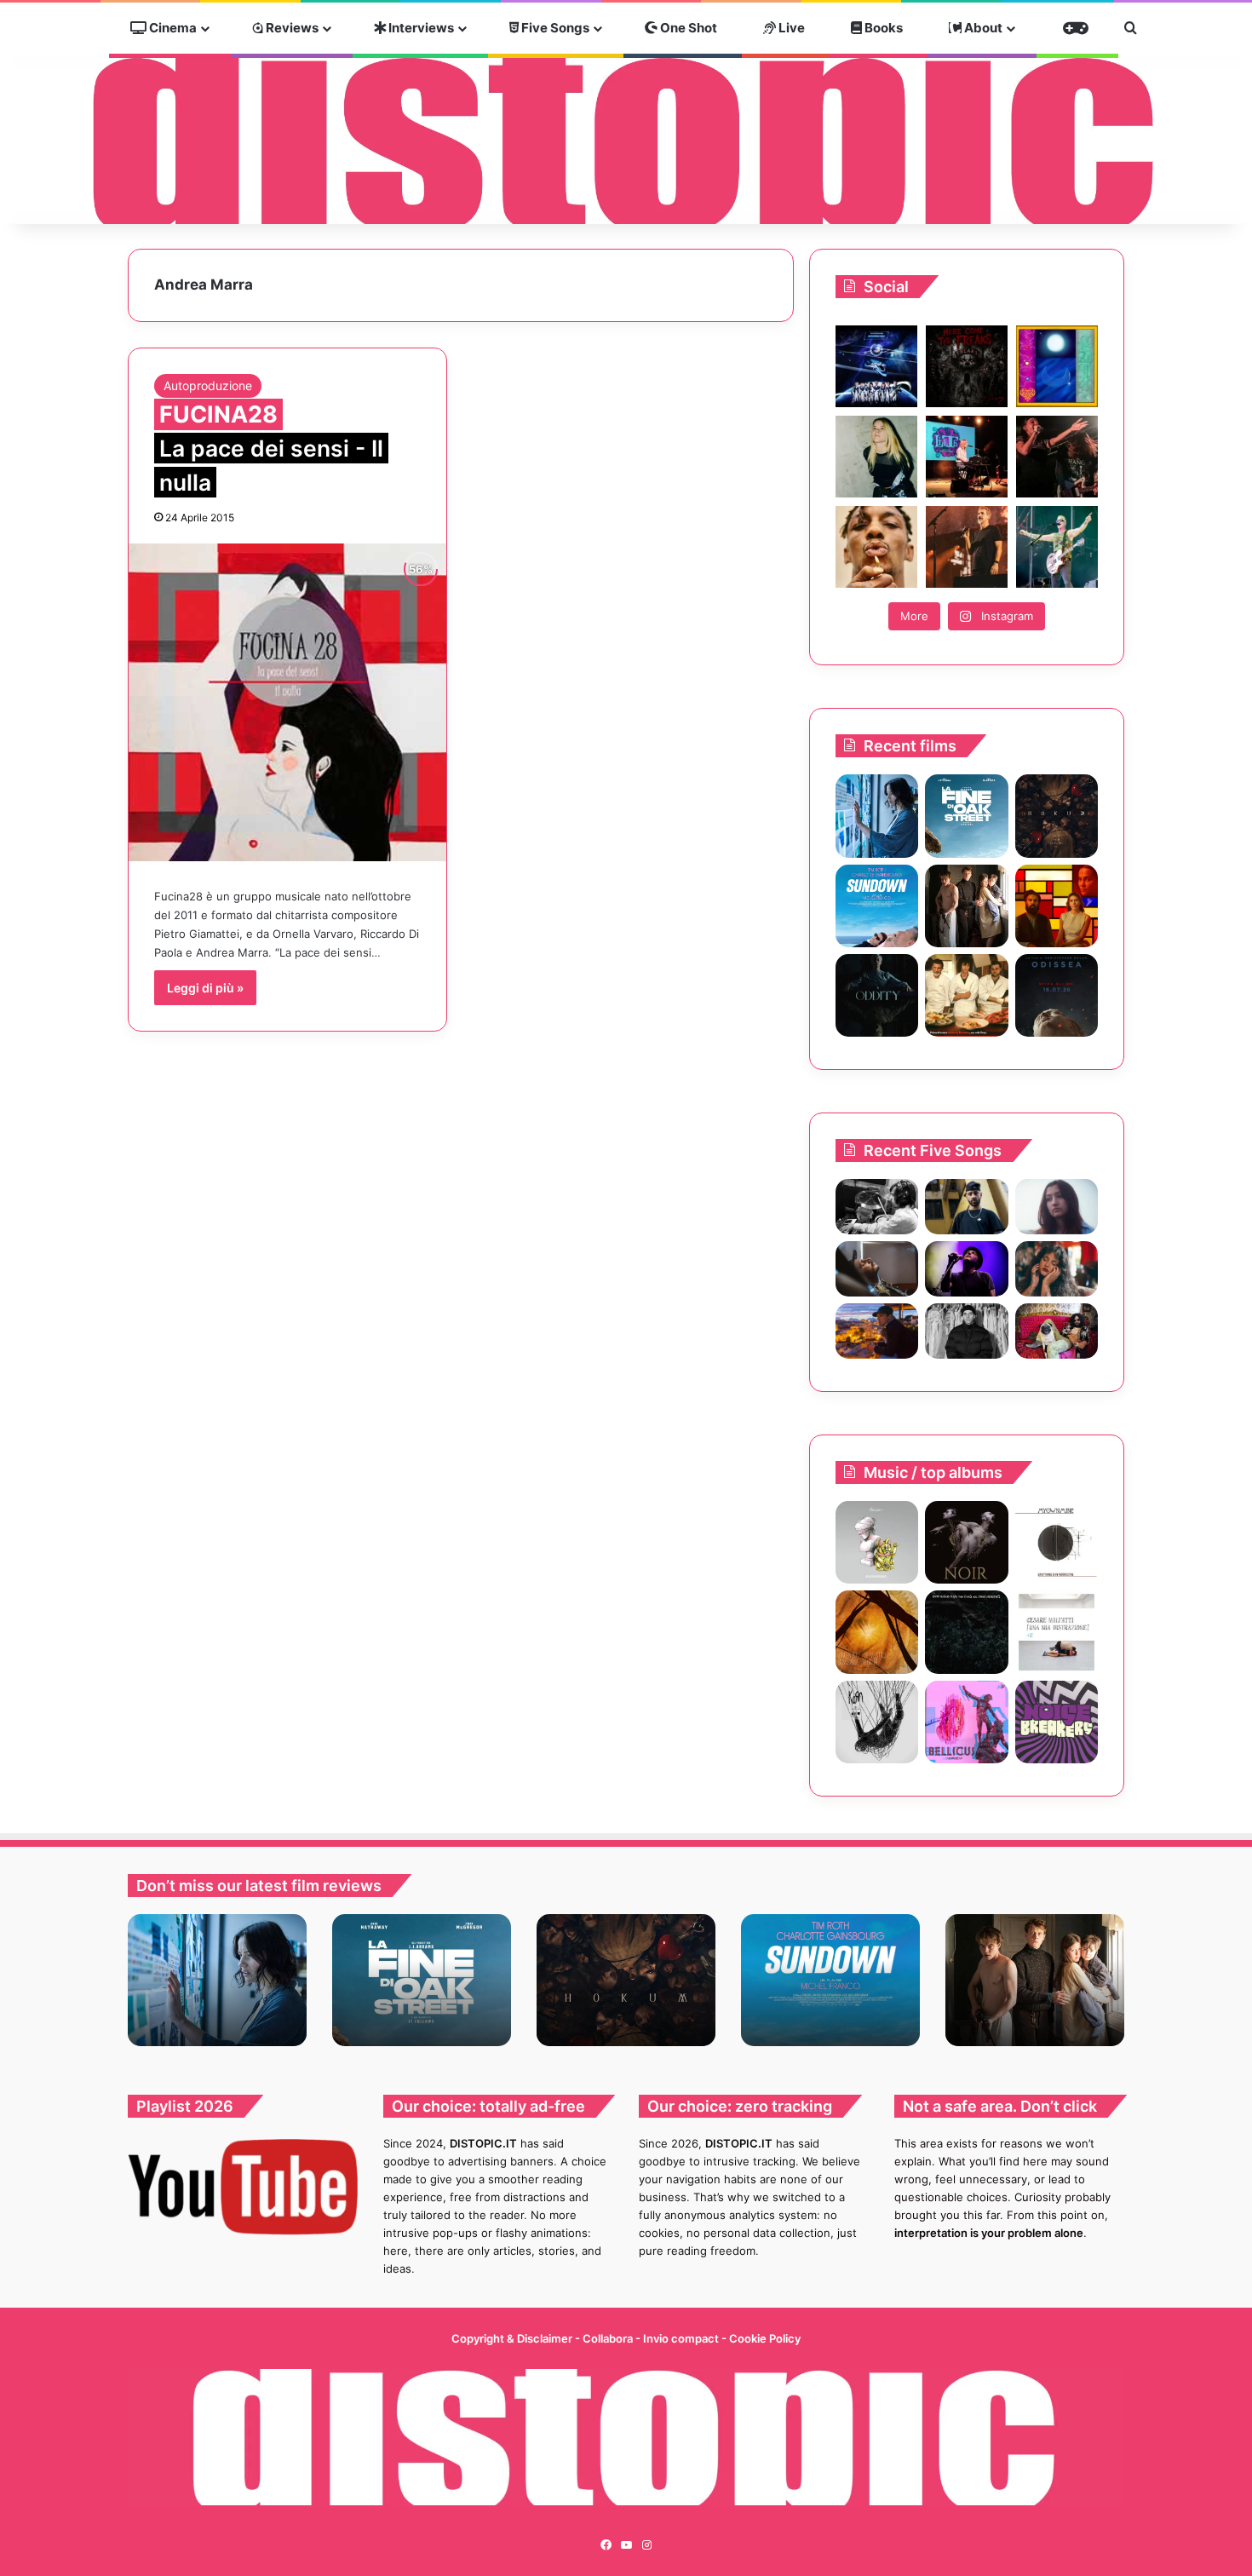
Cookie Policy (765, 2338)
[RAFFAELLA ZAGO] (1057, 1269)
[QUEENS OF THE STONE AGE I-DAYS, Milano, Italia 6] (1057, 547)
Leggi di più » (205, 988)
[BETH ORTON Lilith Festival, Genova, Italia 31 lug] (967, 457)
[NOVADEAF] (966, 1722)
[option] (217, 1980)
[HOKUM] (1057, 816)
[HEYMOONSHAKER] (966, 1542)
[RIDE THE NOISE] (877, 1207)
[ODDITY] (877, 995)
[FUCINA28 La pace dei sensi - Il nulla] (287, 702)
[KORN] (877, 1722)
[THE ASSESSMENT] (1057, 906)
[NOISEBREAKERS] (1057, 1722)
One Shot (687, 28)
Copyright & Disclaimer (512, 2338)
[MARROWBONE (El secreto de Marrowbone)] (966, 906)
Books (882, 28)
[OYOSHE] (966, 1207)
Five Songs (554, 28)
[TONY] (966, 995)
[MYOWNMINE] (1057, 1542)
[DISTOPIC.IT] (626, 140)
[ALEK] (1057, 1207)
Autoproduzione (208, 385)
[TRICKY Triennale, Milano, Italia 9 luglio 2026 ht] (876, 547)
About (982, 28)
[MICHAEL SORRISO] (966, 1331)
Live (790, 28)
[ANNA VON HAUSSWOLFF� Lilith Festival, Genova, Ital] (876, 457)
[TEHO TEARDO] (966, 1632)
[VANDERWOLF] (1057, 1331)
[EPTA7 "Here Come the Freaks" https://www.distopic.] (967, 366)
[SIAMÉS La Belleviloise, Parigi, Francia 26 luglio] (1057, 457)
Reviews (291, 28)
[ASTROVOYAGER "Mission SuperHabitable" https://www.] (876, 366)
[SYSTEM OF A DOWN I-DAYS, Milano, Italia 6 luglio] (967, 547)
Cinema (172, 28)
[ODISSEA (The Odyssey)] (1057, 995)
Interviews (420, 28)
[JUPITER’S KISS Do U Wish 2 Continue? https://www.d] (1057, 366)
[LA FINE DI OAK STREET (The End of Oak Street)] (966, 816)
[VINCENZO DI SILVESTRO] (877, 1632)
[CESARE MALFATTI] (1057, 1632)
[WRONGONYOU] (877, 1269)
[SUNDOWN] (877, 906)
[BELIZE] (877, 1542)
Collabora (609, 2338)
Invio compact (682, 2338)
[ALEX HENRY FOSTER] (877, 1331)
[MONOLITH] (877, 816)
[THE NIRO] (966, 1269)
